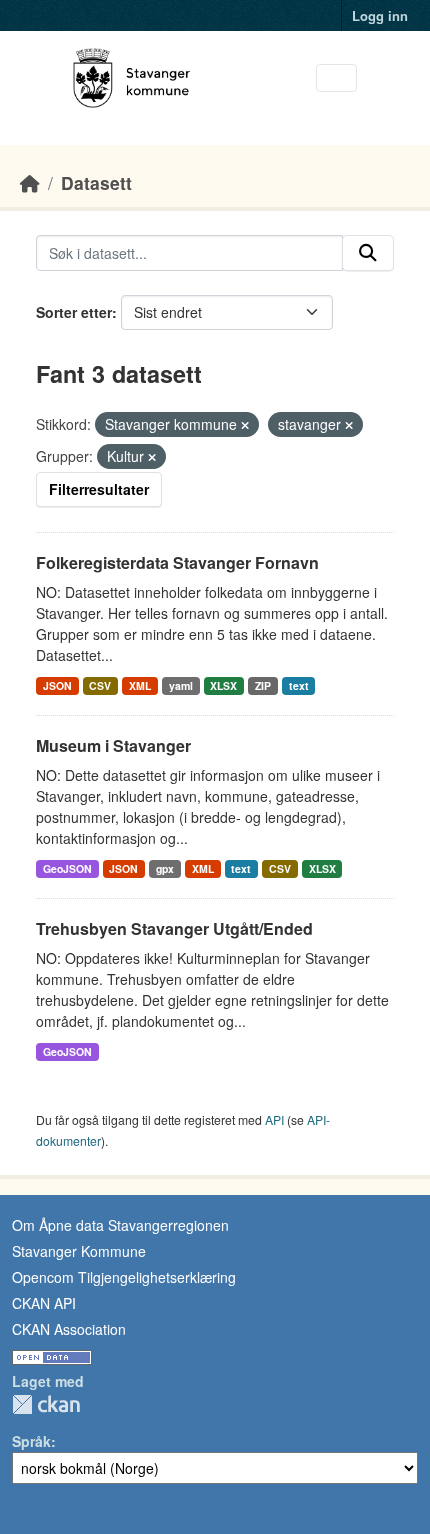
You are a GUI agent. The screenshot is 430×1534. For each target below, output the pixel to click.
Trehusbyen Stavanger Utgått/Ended (174, 928)
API (274, 1119)
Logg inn (380, 15)
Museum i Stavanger (113, 745)
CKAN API (44, 1303)
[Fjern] (245, 425)
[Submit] (368, 253)
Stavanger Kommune (79, 1251)
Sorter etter (74, 312)
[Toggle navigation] (336, 78)
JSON (57, 685)
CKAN (46, 1404)
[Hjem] (30, 182)
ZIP (263, 685)
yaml (181, 685)
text (299, 685)
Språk (31, 1441)
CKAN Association (69, 1329)
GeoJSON (67, 868)
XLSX (223, 685)
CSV (100, 685)
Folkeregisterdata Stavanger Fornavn (177, 562)
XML (140, 685)
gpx (165, 868)
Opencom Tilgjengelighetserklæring (124, 1277)
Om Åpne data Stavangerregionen (120, 1225)
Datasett (96, 182)
